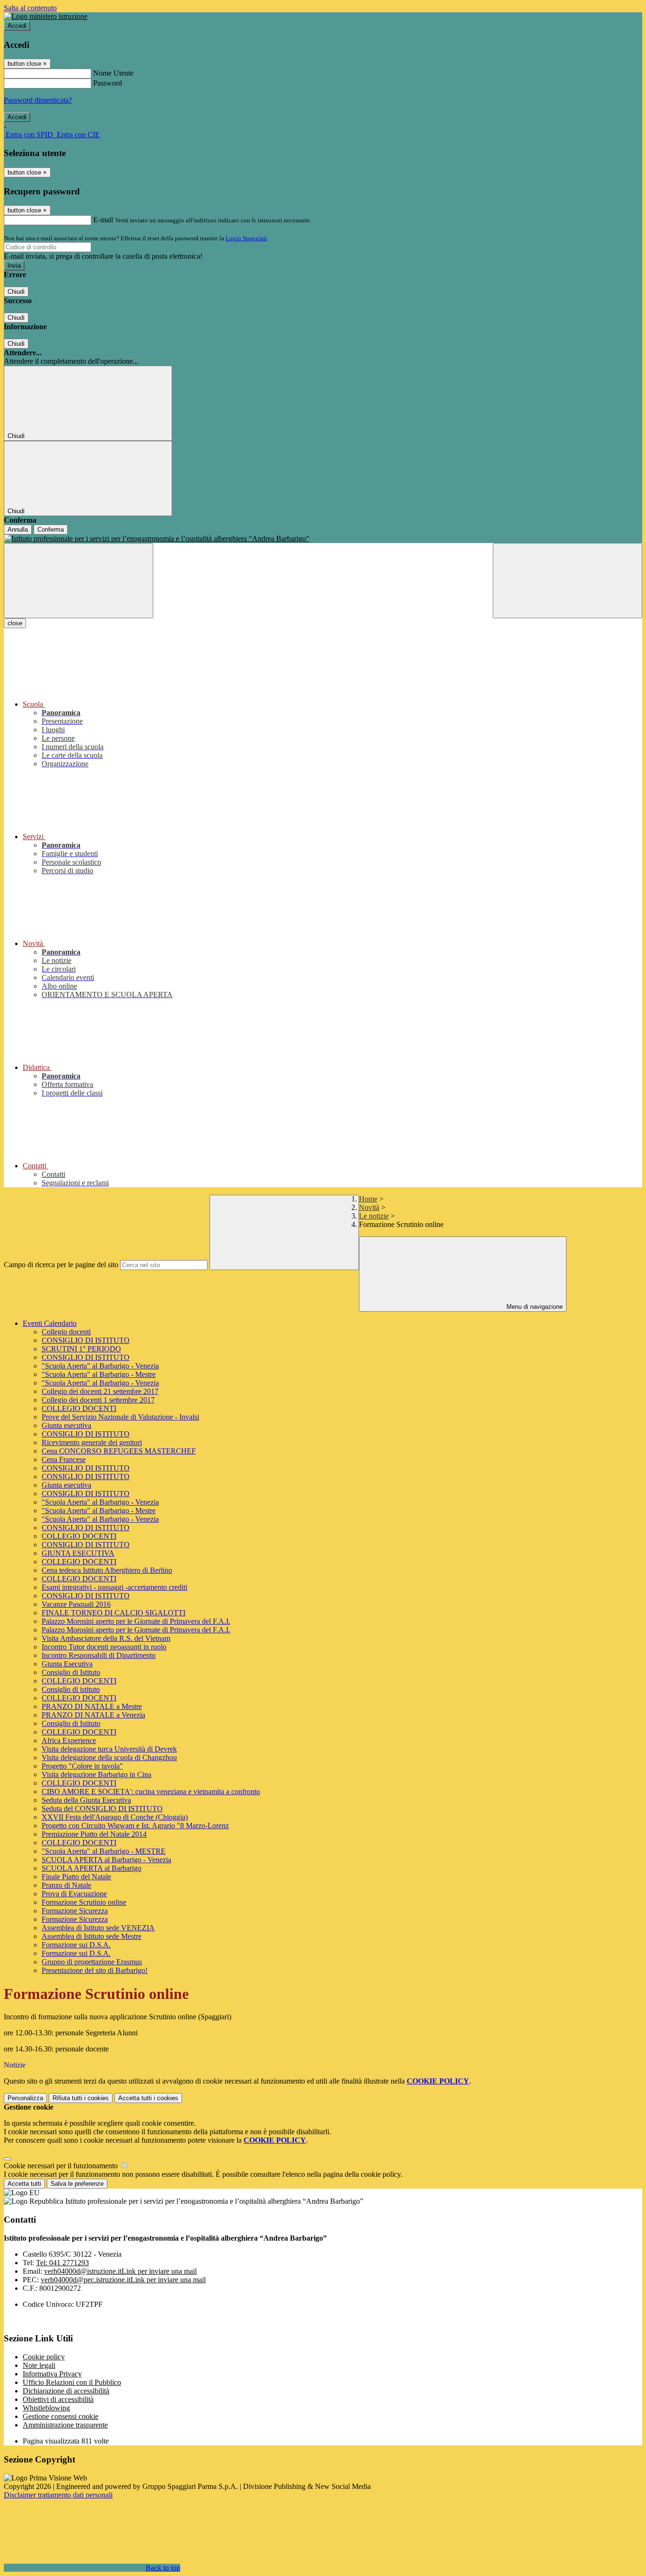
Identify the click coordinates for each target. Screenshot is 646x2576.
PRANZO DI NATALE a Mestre (92, 1706)
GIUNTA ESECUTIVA (78, 1553)
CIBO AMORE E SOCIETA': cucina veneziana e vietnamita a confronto (151, 1792)
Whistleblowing (46, 2408)
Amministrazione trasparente (65, 2425)
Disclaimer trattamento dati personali (58, 2495)
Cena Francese (64, 1459)
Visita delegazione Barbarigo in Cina (96, 1774)
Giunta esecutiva (66, 1425)
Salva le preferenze (77, 2184)
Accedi (17, 26)
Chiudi (16, 292)
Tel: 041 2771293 (62, 2263)
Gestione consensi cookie (61, 2416)
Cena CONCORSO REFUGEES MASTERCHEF (119, 1451)
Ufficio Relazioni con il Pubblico (72, 2382)
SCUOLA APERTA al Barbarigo (92, 1868)
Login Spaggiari (246, 238)
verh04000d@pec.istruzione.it (123, 2280)
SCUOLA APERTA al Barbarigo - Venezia (106, 1860)
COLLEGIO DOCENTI (79, 1408)
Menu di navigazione (534, 1307)
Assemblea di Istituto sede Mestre (92, 1936)
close (15, 623)
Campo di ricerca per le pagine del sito (61, 1265)
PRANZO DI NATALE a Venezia (93, 1715)
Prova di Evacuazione (74, 1894)
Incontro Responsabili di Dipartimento (99, 1655)
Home (368, 1199)
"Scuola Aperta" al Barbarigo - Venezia (100, 1366)
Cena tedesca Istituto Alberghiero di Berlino (107, 1570)
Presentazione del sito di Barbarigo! (95, 1970)
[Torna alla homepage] (323, 539)
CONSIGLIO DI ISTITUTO (86, 1340)
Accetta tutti (148, 2098)
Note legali (39, 2365)
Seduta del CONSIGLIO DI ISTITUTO (102, 1809)
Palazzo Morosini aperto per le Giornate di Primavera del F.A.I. (136, 1621)
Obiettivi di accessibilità (58, 2399)
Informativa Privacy (52, 2374)
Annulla (18, 530)
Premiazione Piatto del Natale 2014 (94, 1834)
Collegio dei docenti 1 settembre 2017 (98, 1400)
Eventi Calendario (50, 1323)
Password (108, 83)
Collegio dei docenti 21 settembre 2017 (100, 1391)
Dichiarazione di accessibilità (66, 2391)
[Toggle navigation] (79, 581)
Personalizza (25, 2098)
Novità (369, 1207)
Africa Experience (69, 1740)
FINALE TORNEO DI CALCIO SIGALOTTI (113, 1613)
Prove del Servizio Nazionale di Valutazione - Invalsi (120, 1417)
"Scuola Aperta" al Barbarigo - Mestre (99, 1374)
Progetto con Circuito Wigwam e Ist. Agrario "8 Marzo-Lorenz (135, 1826)
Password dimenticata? (38, 100)
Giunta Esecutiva (67, 1664)
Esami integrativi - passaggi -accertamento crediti (114, 1587)
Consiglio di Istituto (71, 1672)
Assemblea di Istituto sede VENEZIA (98, 1928)
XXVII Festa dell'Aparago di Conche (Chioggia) (115, 1817)
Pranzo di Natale (66, 1885)
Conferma (51, 530)
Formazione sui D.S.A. (76, 1945)
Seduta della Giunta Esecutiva (86, 1800)
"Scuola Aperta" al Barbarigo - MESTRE (104, 1851)
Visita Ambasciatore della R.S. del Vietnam (106, 1638)
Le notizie (374, 1216)
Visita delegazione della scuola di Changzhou (109, 1757)
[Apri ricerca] (567, 581)
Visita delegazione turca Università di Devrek (109, 1749)
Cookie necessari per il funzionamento (62, 2166)
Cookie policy (44, 2357)
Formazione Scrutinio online (84, 1902)
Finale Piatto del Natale (76, 1877)
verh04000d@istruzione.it (120, 2271)
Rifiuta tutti (81, 2098)
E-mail (103, 220)
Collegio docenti (66, 1332)
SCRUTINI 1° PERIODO (81, 1349)
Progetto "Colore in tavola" (82, 1766)
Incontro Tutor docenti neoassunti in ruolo (104, 1647)
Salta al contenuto (30, 8)
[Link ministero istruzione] (46, 16)
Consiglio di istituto (71, 1689)
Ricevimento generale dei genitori (92, 1442)
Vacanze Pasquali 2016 (76, 1604)
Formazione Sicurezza (75, 1911)
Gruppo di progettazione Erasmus (92, 1962)
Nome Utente (113, 73)
